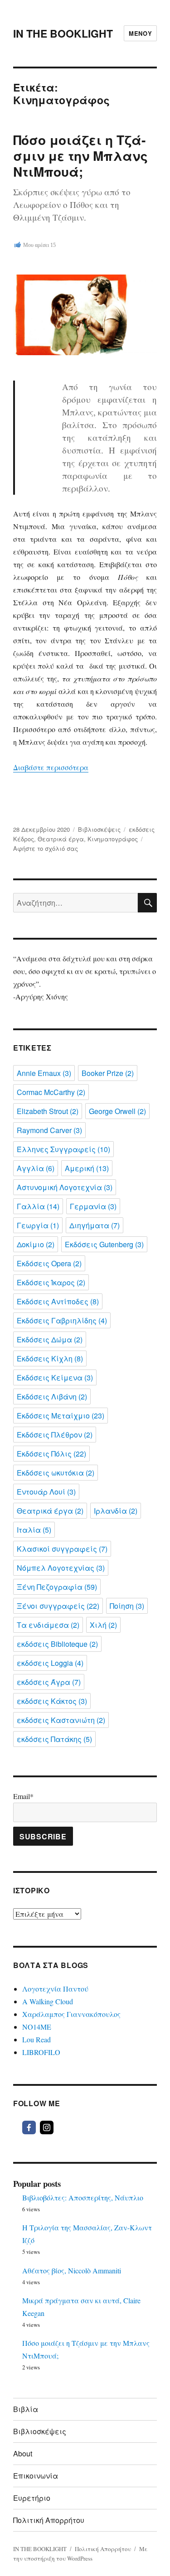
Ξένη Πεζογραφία (57, 1587)
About (23, 2453)
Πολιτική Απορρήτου (49, 2520)
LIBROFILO (41, 2052)
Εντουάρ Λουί (46, 1492)
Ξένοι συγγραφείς (58, 1606)
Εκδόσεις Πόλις (51, 1454)
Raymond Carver (49, 1130)
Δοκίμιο (36, 1244)
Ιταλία (34, 1530)
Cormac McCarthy (51, 1092)
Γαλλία (38, 1206)
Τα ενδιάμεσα (48, 1625)
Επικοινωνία (36, 2476)
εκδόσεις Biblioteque (57, 1644)
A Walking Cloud (48, 2001)
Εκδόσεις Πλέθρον (55, 1435)
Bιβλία (26, 2409)
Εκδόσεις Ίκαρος (51, 1282)
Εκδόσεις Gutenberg (104, 1244)
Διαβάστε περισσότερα (51, 767)
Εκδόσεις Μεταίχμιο (61, 1416)
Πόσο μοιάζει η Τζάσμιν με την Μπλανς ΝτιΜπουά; (80, 156)
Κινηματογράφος (113, 839)
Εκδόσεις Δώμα (50, 1339)
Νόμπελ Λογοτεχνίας (61, 1568)
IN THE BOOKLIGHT (63, 33)
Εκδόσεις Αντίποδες (58, 1301)
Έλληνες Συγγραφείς (63, 1149)
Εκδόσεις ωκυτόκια (56, 1473)
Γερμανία (93, 1206)
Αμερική (87, 1168)
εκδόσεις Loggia (50, 1663)
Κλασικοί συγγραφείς (62, 1549)
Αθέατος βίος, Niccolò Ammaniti (72, 2270)
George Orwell (117, 1111)
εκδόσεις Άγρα (49, 1682)
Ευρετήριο (32, 2498)
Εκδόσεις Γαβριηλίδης (62, 1320)
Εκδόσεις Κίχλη (50, 1358)
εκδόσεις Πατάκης (54, 1739)
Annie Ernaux (44, 1073)
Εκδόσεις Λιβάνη (52, 1397)
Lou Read (36, 2039)
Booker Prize (108, 1073)
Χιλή (103, 1625)
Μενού (140, 33)
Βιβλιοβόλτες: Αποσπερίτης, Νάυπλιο (83, 2197)
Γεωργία (38, 1225)
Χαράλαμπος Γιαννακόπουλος (71, 2014)
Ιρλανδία (116, 1511)
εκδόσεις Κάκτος (52, 1701)
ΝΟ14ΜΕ (37, 2027)
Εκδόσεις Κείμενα (55, 1377)
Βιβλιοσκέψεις (99, 829)
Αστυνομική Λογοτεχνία (65, 1187)
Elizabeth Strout (48, 1111)
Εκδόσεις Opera (49, 1263)
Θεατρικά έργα (61, 839)
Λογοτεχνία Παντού (55, 1989)
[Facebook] (29, 2127)
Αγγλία (36, 1168)
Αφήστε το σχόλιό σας (46, 848)
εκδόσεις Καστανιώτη (61, 1720)
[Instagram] (47, 2127)
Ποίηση (127, 1606)
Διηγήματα (95, 1225)
